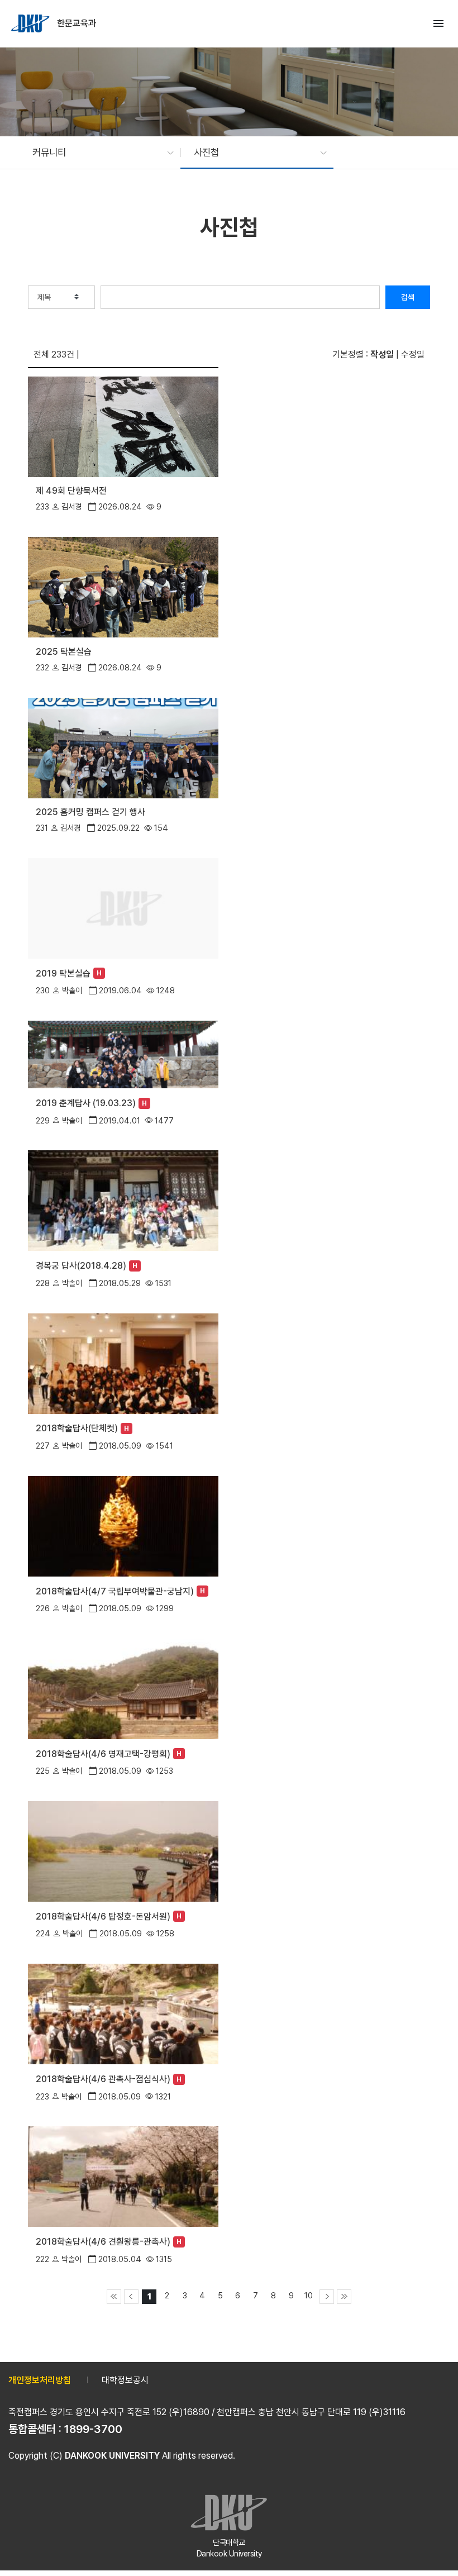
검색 (408, 297)
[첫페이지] (114, 2297)
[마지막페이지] (344, 2297)
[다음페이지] (327, 2297)
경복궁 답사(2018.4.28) (81, 1266)
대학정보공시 (125, 2380)
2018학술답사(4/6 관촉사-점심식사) (103, 2079)
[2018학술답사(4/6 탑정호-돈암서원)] (123, 1851)
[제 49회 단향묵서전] (123, 426)
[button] (97, 153)
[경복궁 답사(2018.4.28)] (123, 1200)
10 (309, 2295)
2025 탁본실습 (64, 652)
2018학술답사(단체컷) (77, 1428)
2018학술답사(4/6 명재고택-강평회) (103, 1754)
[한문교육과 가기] (31, 23)
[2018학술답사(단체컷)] (123, 1362)
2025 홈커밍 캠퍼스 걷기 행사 (90, 812)
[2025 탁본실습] (123, 586)
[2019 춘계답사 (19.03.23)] (123, 1053)
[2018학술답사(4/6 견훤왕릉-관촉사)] (123, 2176)
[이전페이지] (131, 2297)
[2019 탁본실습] (123, 908)
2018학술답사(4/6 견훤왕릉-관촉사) (103, 2242)
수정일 (413, 354)
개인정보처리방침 (40, 2380)
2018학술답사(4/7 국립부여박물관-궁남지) (115, 1591)
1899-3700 (93, 2429)
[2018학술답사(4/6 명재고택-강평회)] (123, 1688)
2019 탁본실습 (63, 973)
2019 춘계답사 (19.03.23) (86, 1103)
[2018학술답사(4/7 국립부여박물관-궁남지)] (123, 1525)
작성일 (382, 354)
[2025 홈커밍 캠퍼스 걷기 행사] (123, 747)
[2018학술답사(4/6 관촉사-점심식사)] (123, 2013)
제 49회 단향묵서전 (71, 491)
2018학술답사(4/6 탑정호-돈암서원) (103, 1916)
